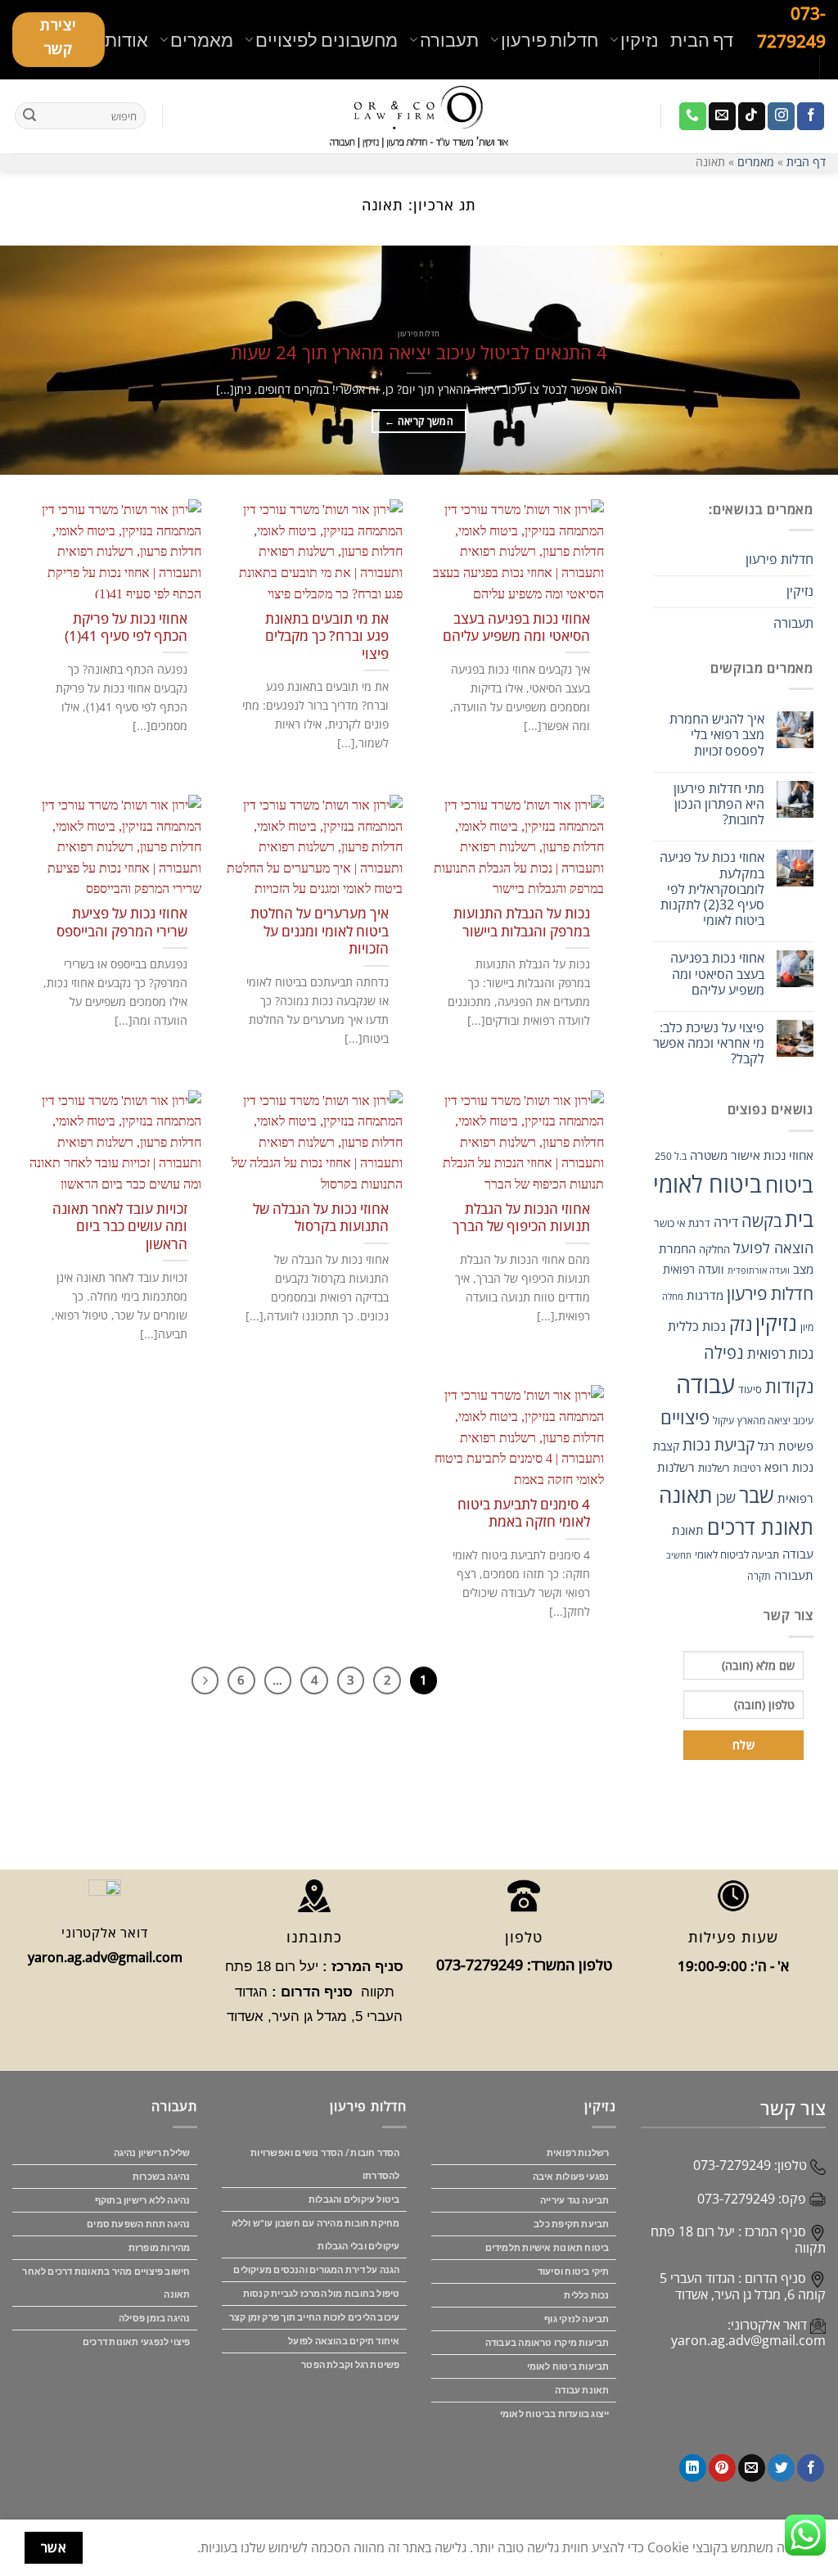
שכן (726, 1498)
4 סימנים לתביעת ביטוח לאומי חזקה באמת (523, 1513)
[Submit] (29, 116)
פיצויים (685, 1417)
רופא (777, 1467)
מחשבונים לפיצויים (327, 40)
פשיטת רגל (786, 1446)
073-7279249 (732, 2165)
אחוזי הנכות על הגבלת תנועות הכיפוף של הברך (521, 1218)
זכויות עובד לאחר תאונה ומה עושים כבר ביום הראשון (119, 1227)
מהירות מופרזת (160, 2247)
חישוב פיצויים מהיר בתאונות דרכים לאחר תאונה (106, 2283)
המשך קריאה (419, 421)
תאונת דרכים (760, 1527)
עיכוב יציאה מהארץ (775, 1421)
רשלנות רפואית (578, 2152)
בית (799, 1219)
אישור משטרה (725, 1155)
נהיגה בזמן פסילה (155, 2318)
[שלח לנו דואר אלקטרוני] (722, 116)
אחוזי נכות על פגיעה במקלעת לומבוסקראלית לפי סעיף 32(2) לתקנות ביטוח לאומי (712, 889)
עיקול (723, 1421)
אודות (126, 40)
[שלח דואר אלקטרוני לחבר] (752, 2468)
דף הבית (702, 40)
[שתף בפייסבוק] (811, 2468)
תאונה (686, 1495)
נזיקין (640, 40)
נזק (741, 1324)
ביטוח (789, 1185)
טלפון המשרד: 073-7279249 (524, 1965)
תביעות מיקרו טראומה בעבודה (547, 2342)
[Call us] (693, 116)
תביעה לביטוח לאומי (737, 1554)
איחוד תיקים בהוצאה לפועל (344, 2341)
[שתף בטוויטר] (781, 2468)
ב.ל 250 (671, 1156)
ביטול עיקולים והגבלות (354, 2199)
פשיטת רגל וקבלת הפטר (350, 2364)
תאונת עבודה (582, 2390)
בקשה (761, 1221)
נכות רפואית (780, 1353)
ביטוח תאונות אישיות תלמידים (547, 2247)
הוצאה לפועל (773, 1247)
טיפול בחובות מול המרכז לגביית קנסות (322, 2293)
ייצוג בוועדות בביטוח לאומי (555, 2414)
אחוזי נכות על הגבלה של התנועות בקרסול (320, 1218)
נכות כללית (697, 1326)
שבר (757, 1495)
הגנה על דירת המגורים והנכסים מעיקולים (316, 2269)
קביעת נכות (719, 1444)
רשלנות (714, 1468)
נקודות (789, 1386)
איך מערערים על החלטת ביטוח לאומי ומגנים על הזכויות (319, 931)
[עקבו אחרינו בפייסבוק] (811, 116)
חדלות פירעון (550, 40)
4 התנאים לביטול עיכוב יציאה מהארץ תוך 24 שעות (419, 353)
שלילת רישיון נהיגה (152, 2152)
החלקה (714, 1249)
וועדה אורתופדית (759, 1270)
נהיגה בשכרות (162, 2176)
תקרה (759, 1576)
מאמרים (202, 40)
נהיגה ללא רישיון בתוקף (143, 2200)
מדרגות (705, 1295)
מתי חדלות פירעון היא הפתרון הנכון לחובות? (719, 805)
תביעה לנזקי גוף (577, 2319)
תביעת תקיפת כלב (571, 2224)
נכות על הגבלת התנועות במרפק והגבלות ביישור (521, 922)
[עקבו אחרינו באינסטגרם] (781, 116)
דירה (726, 1222)
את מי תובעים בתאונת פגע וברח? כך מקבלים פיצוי (327, 636)
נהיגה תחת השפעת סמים (138, 2224)
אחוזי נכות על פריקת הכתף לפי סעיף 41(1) (126, 627)
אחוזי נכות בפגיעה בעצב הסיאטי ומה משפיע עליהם (717, 974)
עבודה (705, 1384)
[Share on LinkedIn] (693, 2468)
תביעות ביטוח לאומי (568, 2366)
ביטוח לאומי (707, 1184)
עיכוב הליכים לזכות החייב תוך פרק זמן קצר (315, 2317)
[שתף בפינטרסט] (722, 2468)
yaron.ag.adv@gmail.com (748, 2340)
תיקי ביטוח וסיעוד (574, 2271)
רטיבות (747, 1468)
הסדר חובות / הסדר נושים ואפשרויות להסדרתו (325, 2164)
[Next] (205, 1680)
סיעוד (750, 1389)
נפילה (724, 1353)
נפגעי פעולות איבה (571, 2176)
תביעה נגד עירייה (575, 2200)
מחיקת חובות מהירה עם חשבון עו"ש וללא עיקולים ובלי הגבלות (316, 2234)
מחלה (673, 1297)
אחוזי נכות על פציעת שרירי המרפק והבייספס (122, 922)
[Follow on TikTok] (752, 116)
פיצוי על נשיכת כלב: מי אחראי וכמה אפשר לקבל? (709, 1044)
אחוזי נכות (788, 1155)
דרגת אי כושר (682, 1223)
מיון (807, 1327)
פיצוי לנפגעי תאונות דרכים (137, 2341)
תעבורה (449, 40)
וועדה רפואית (694, 1269)
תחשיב (679, 1555)
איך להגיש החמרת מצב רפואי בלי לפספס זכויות (717, 735)
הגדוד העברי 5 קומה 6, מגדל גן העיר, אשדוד (743, 2286)
